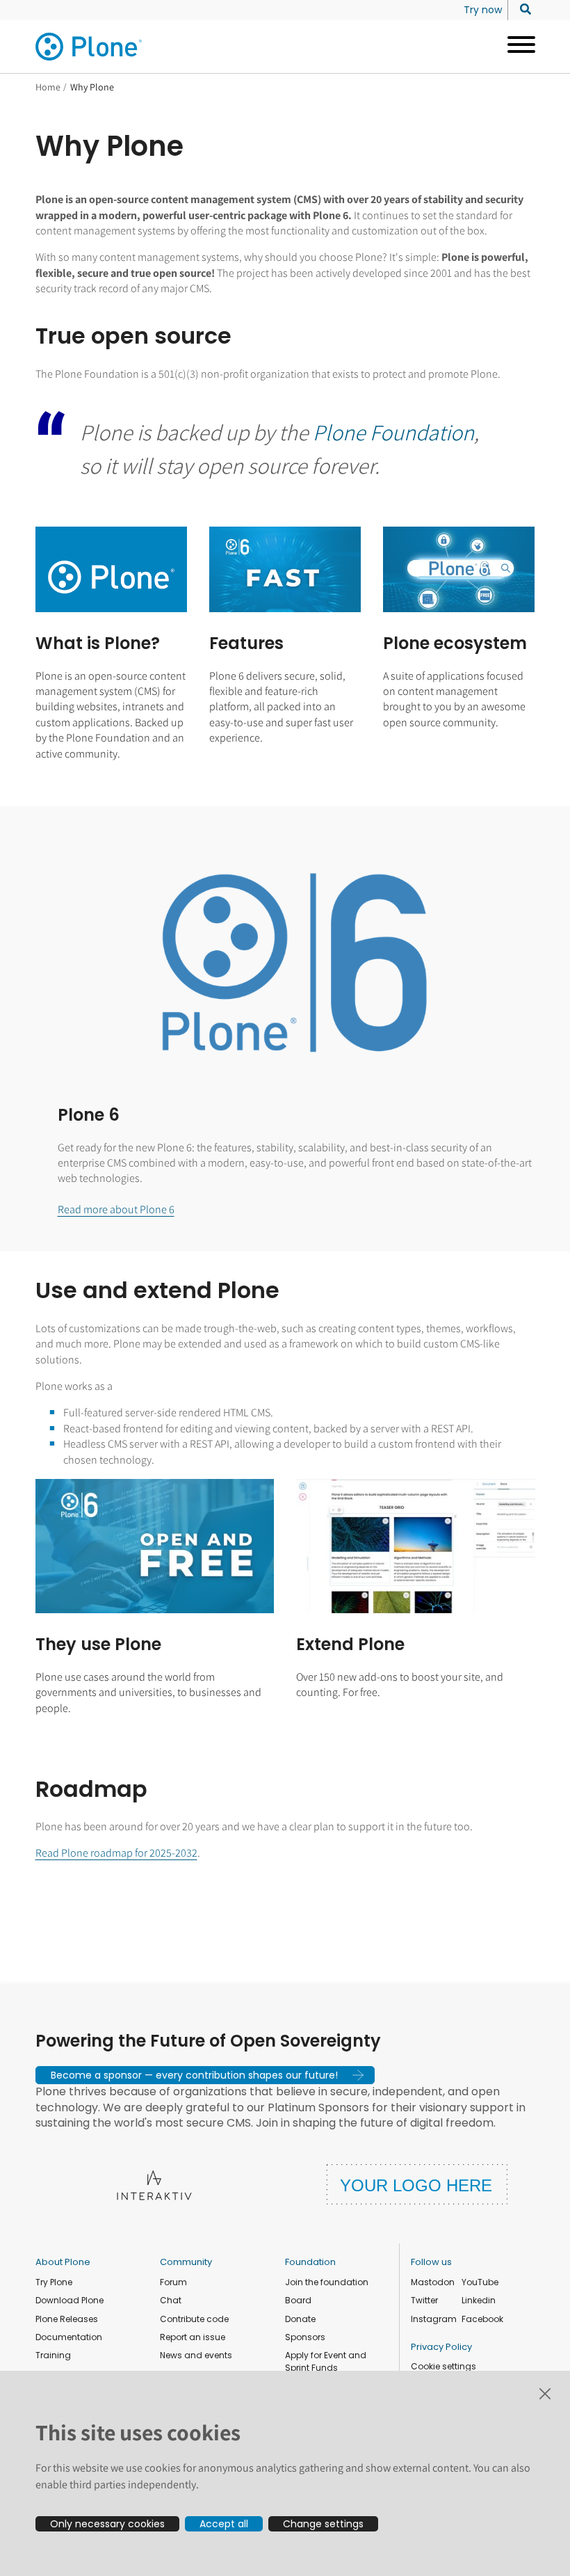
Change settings (323, 2524)
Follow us (431, 2262)
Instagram (434, 2319)
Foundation (310, 2262)
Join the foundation (327, 2282)
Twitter (424, 2300)
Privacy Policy (441, 2347)
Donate (300, 2319)
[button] (205, 2075)
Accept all (224, 2524)
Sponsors (305, 2337)
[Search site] (522, 10)
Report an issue (193, 2337)
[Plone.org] (90, 47)
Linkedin (479, 2300)
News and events (196, 2355)
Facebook (482, 2319)
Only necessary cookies (107, 2524)
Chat (171, 2300)
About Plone (63, 2262)
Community (186, 2262)
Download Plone (70, 2300)
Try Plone (54, 2282)
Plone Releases (67, 2319)
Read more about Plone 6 (116, 1209)
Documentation (69, 2337)
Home (48, 87)
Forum (173, 2282)
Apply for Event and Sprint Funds (326, 2361)
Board (298, 2300)
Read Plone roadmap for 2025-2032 (116, 1853)
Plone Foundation (393, 432)
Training (53, 2355)
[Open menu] (516, 47)
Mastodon (433, 2282)
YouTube (480, 2282)
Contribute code (194, 2319)
